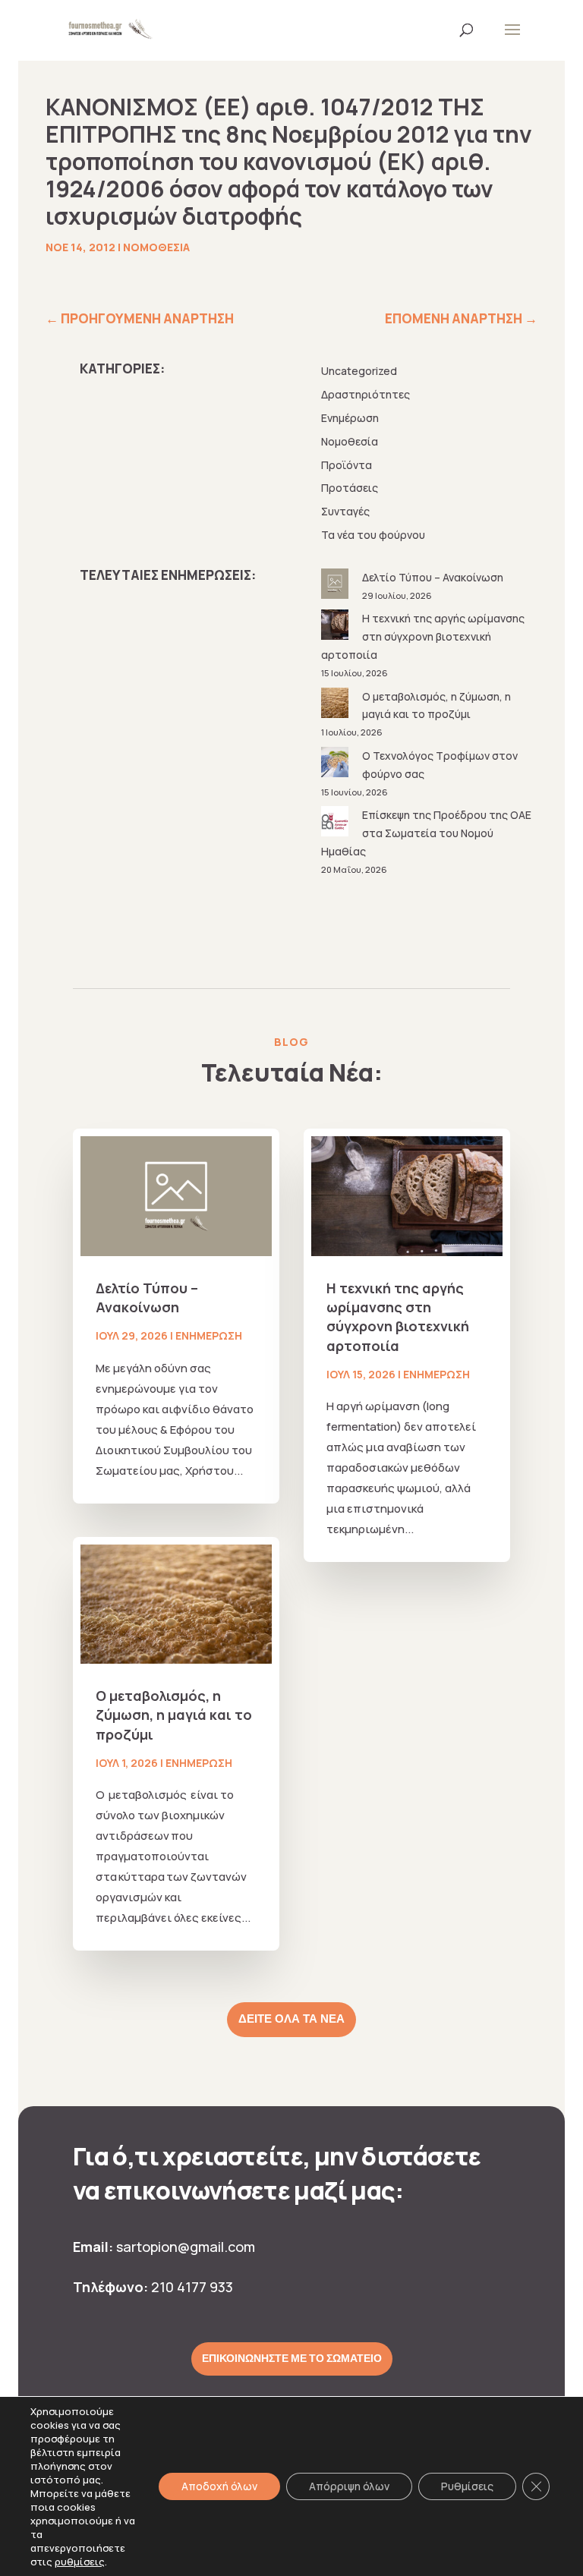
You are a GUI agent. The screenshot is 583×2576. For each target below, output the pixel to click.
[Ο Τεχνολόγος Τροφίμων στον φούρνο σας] (336, 765)
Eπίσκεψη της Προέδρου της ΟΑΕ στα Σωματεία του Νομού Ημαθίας (426, 833)
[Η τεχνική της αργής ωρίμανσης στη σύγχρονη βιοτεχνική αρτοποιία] (336, 627)
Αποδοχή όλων (219, 2486)
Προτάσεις (350, 488)
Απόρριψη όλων (349, 2486)
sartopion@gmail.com (186, 2247)
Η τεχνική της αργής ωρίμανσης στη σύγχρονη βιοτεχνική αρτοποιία (423, 636)
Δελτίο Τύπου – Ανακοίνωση (433, 577)
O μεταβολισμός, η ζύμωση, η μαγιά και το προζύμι (174, 1715)
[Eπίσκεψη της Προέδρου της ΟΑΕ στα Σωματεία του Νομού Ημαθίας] (336, 824)
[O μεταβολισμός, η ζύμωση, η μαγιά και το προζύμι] (336, 705)
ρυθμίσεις (80, 2562)
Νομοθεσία (156, 247)
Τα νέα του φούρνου (373, 535)
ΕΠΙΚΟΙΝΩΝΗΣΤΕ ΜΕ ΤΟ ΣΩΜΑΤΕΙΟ (292, 2358)
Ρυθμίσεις (467, 2486)
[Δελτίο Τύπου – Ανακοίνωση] (336, 586)
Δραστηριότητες (366, 394)
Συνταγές (345, 511)
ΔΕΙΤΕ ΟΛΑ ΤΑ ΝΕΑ (291, 2019)
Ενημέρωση (350, 418)
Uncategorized (359, 371)
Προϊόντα (347, 465)
